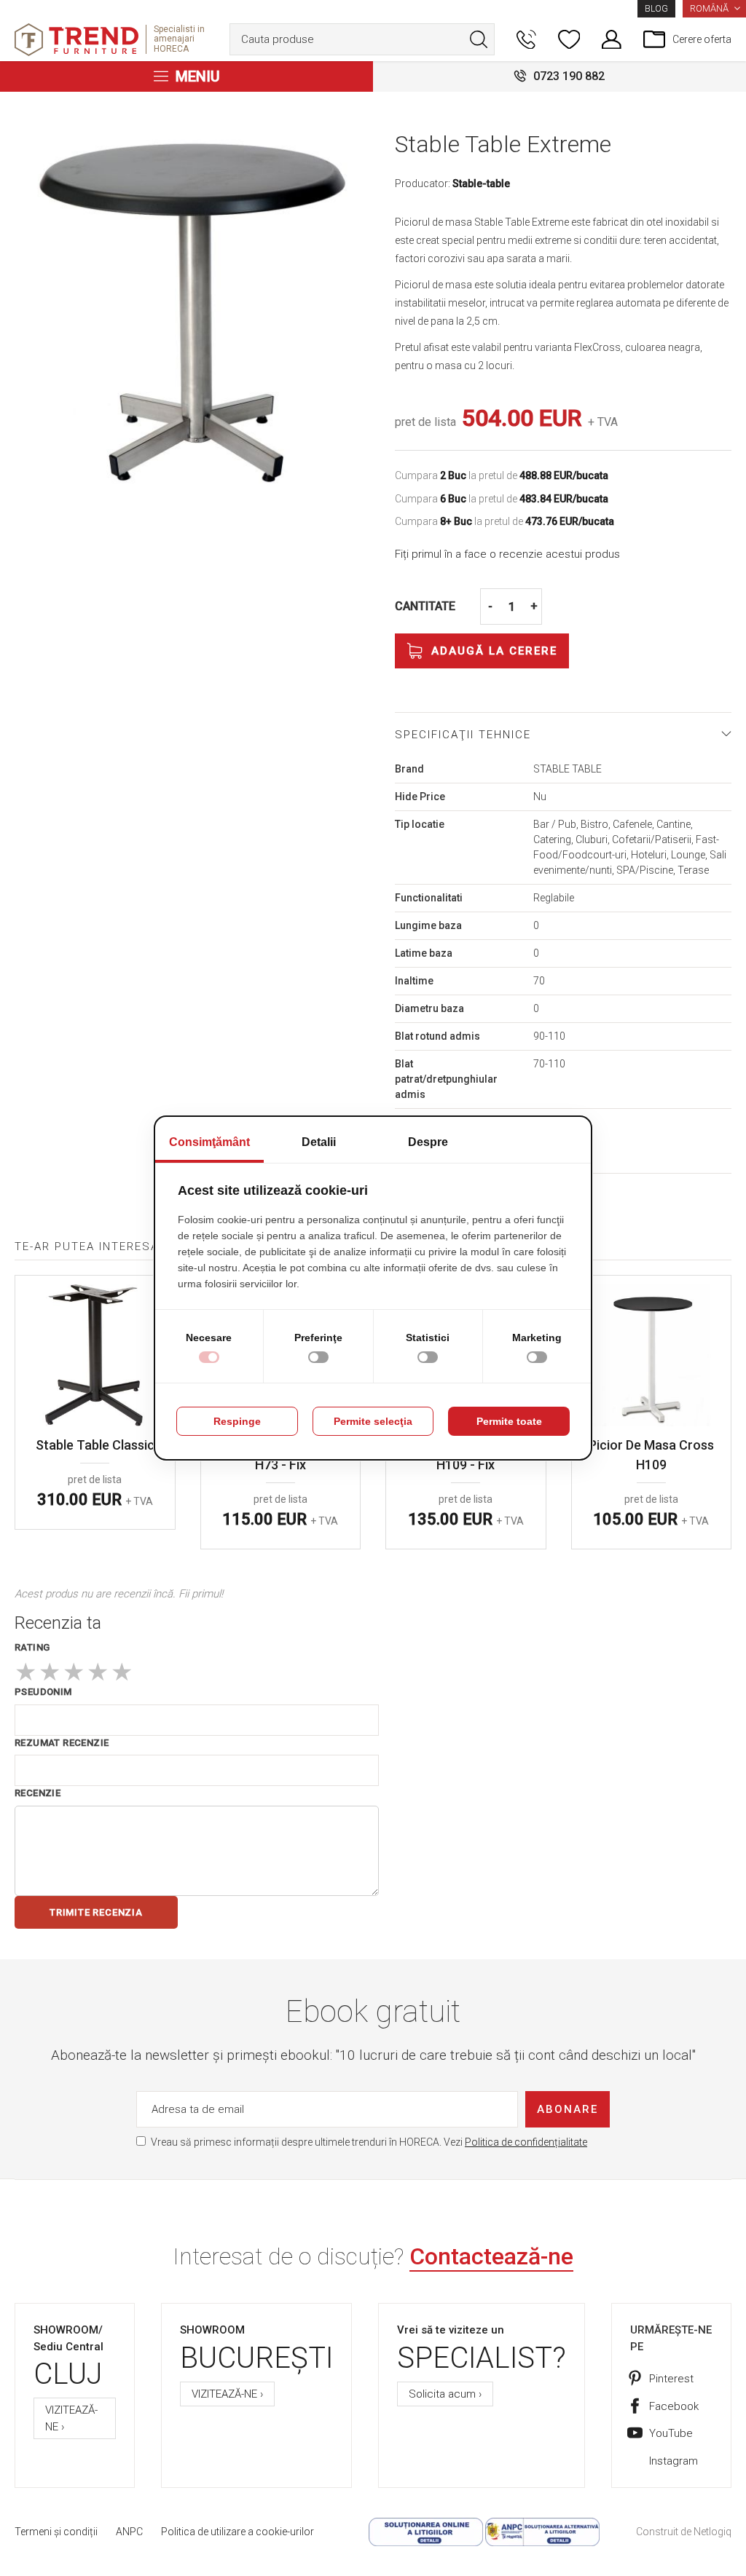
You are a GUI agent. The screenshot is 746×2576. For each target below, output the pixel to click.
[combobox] (362, 39)
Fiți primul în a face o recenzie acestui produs (507, 554)
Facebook (674, 2406)
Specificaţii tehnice (463, 735)
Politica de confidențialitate (526, 2142)
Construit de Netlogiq (684, 2532)
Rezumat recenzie (62, 1743)
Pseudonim (43, 1692)
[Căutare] (479, 39)
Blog (656, 9)
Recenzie (38, 1793)
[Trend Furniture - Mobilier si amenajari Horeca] (76, 40)
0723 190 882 (569, 76)
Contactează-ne (491, 2256)
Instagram (674, 2461)
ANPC (129, 2532)
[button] (714, 9)
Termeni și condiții (56, 2532)
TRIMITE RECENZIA (96, 1912)
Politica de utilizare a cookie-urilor (237, 2532)
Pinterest (671, 2379)
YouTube (671, 2433)
